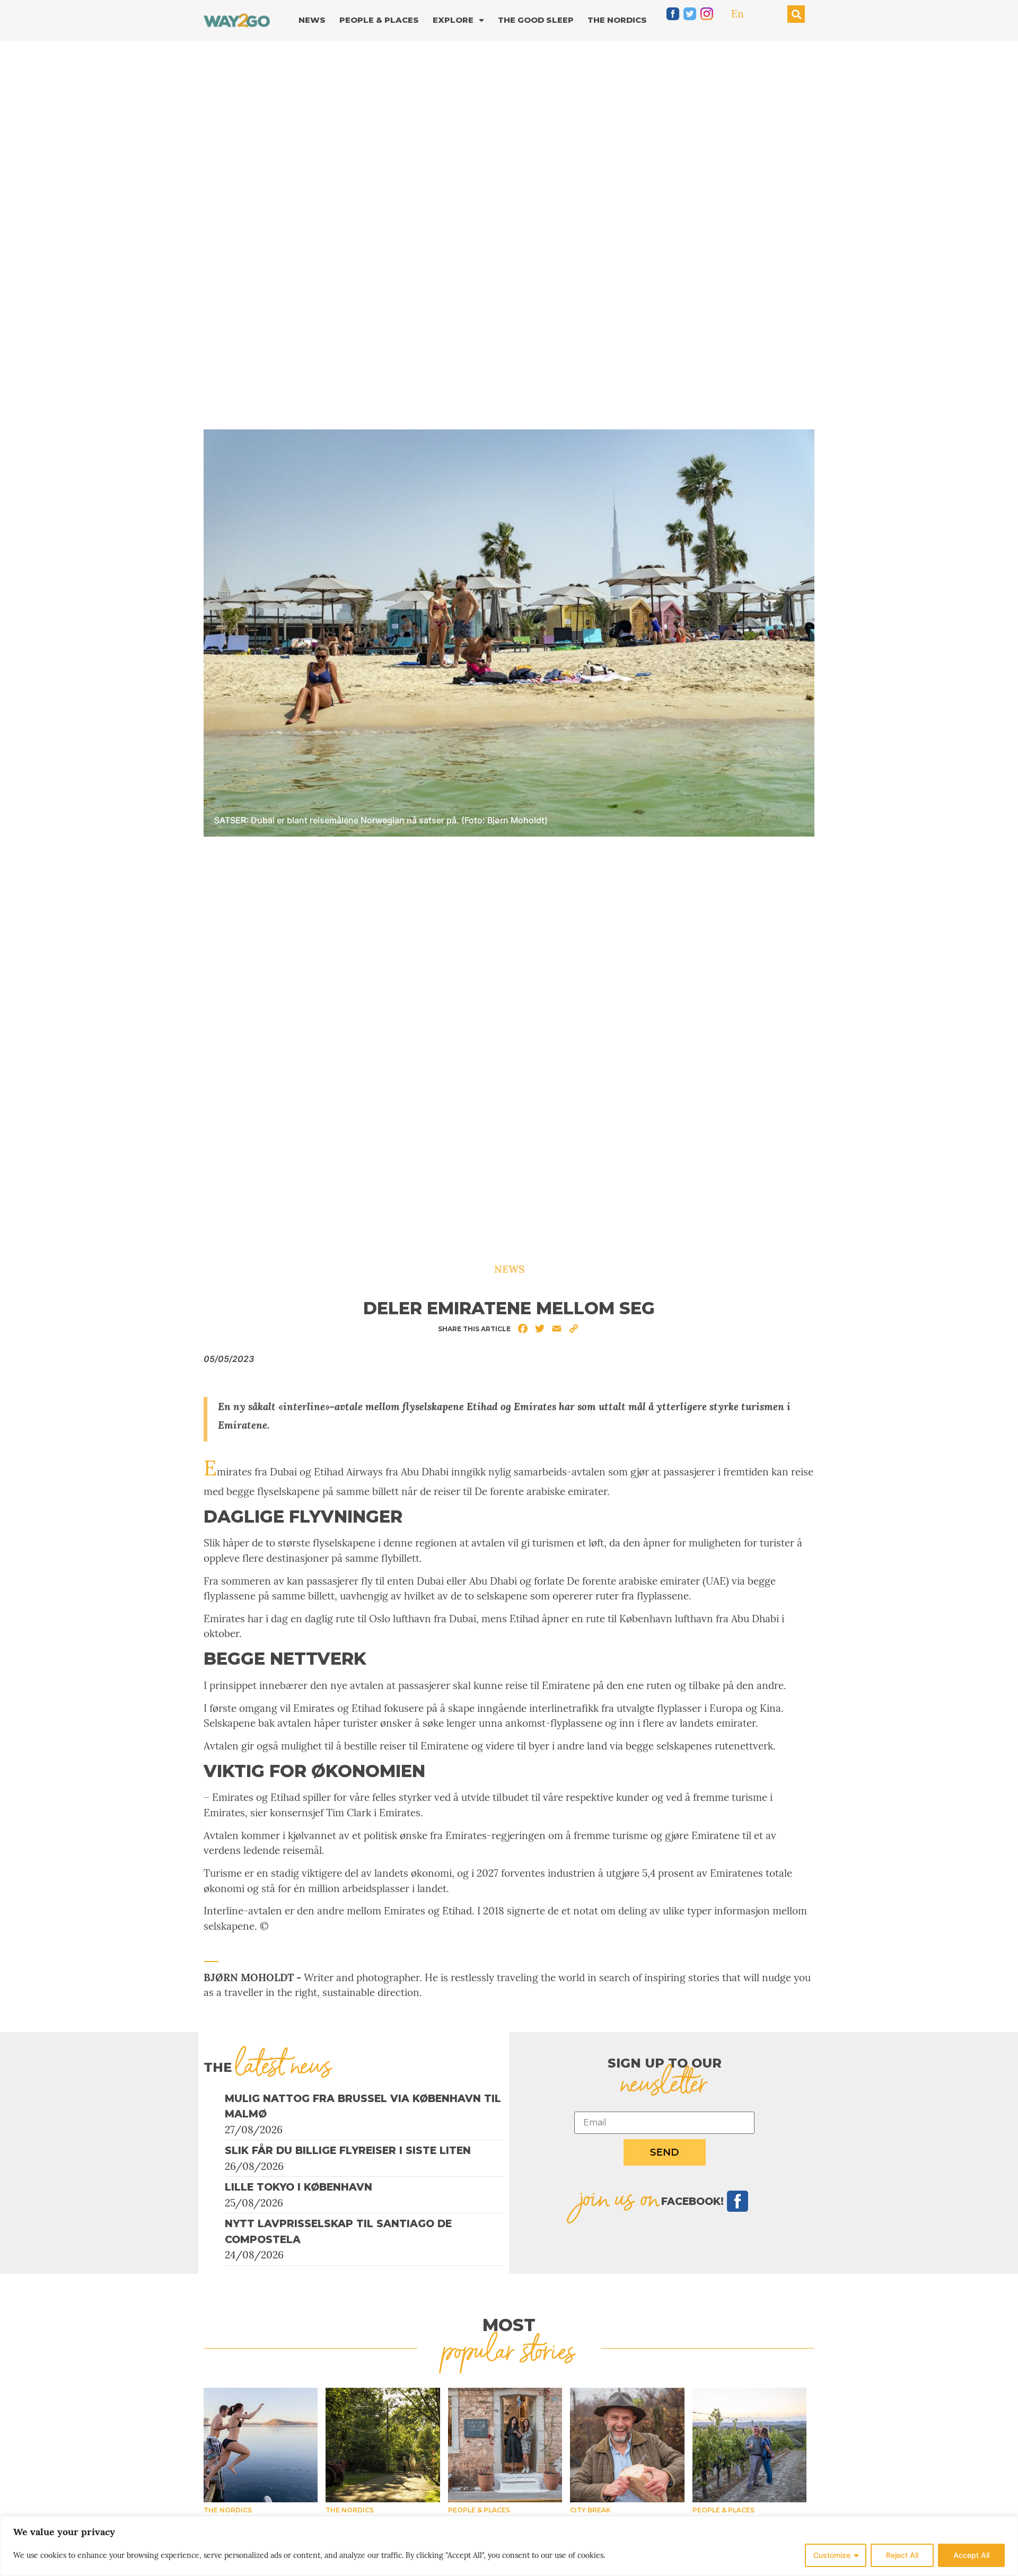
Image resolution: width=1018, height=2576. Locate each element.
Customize (832, 2555)
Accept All (971, 2555)
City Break (590, 2510)
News (312, 20)
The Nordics (617, 20)
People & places (479, 2510)
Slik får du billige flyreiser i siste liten (348, 2151)
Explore (453, 20)
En (738, 14)
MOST (509, 2325)
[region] (509, 2546)
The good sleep (536, 20)
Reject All (902, 2555)
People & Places (379, 20)
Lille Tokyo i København (299, 2187)
